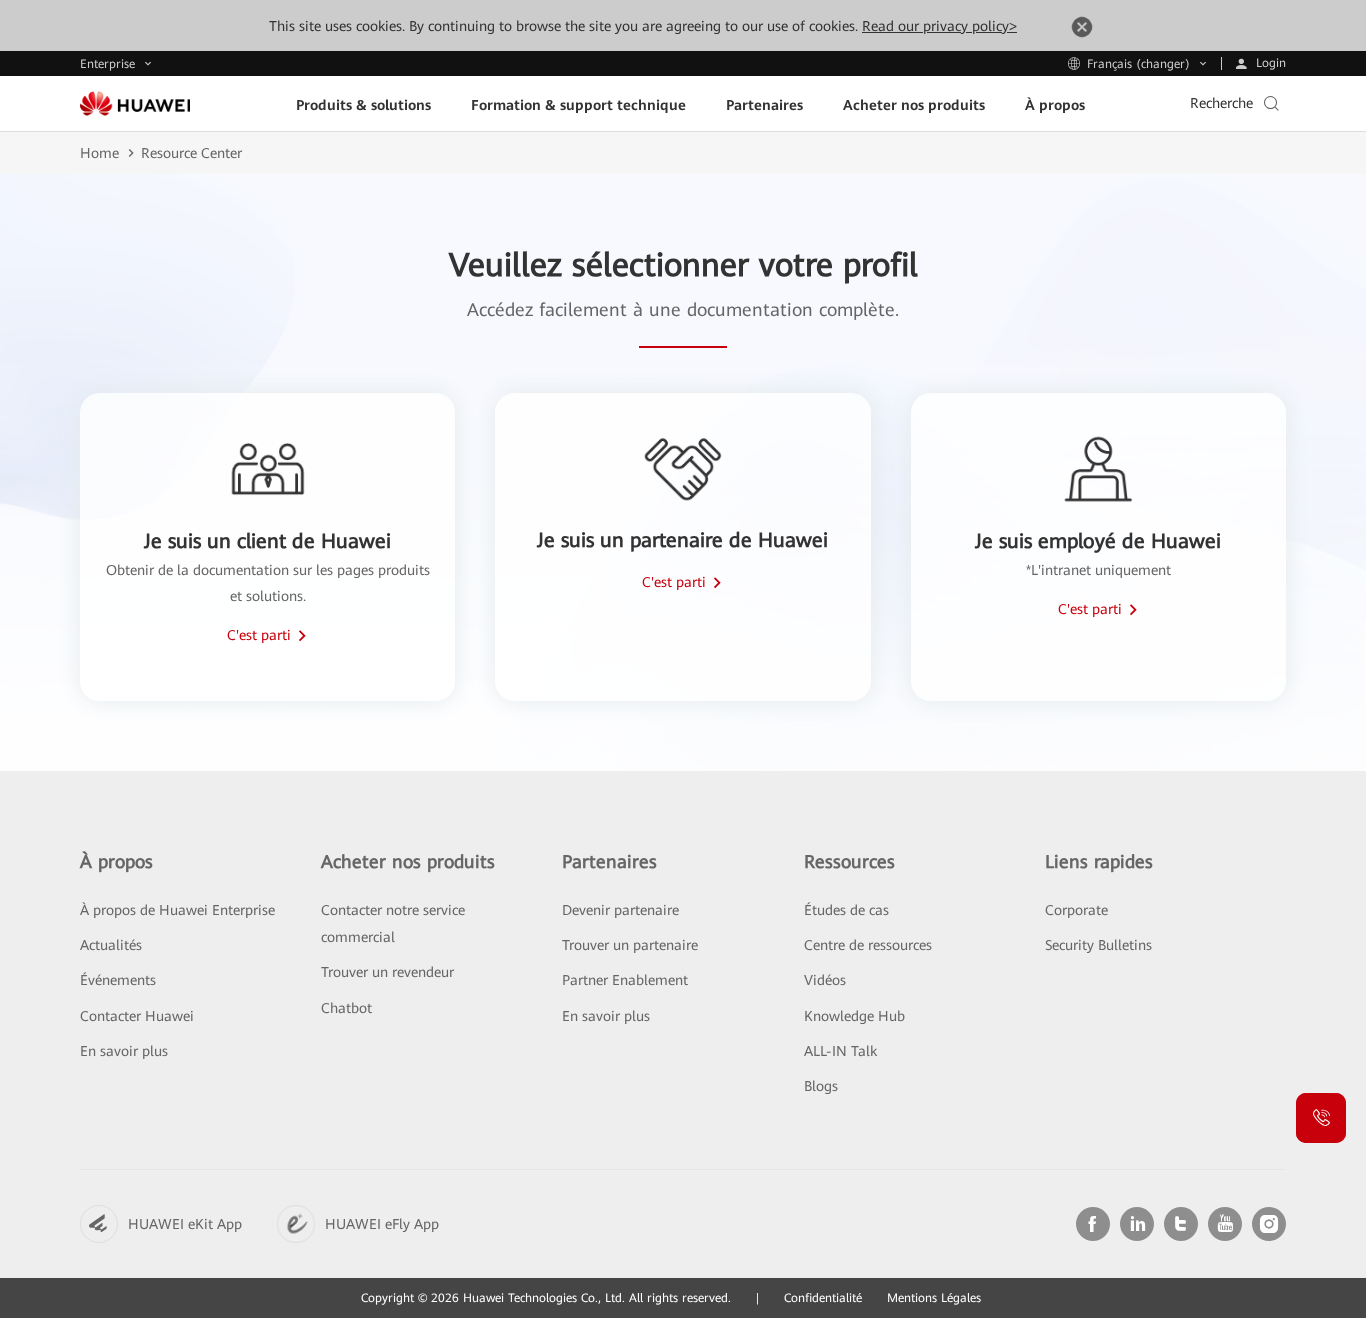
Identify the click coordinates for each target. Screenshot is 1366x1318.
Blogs (821, 1086)
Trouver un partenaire (630, 945)
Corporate (1076, 910)
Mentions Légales (934, 1298)
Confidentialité (823, 1298)
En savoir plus (124, 1051)
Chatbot (346, 1008)
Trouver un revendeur (387, 972)
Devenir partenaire (620, 910)
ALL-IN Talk (840, 1051)
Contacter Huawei (137, 1016)
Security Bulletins (1098, 945)
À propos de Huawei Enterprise (177, 910)
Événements (118, 980)
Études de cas (846, 910)
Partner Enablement (625, 980)
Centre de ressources (868, 945)
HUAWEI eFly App (382, 1224)
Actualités (111, 945)
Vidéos (825, 980)
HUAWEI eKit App (185, 1224)
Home (99, 153)
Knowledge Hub (854, 1016)
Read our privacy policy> (939, 26)
